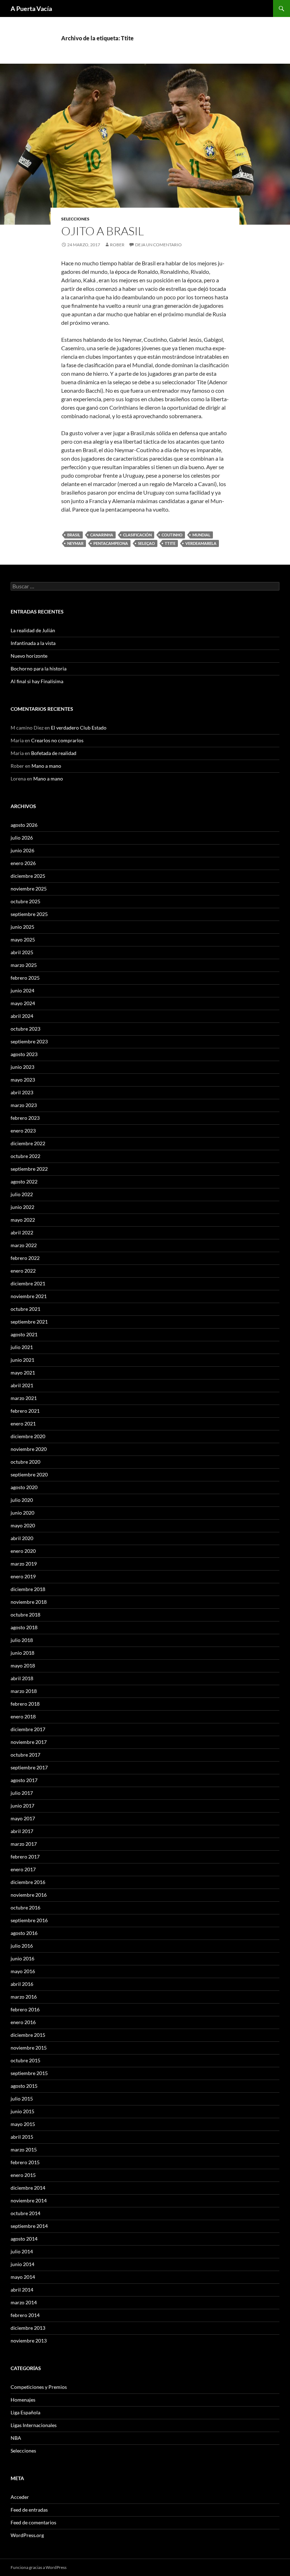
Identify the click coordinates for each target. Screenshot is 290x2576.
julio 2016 (22, 1946)
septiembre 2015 (29, 2073)
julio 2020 (22, 1500)
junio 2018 (22, 1653)
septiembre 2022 (29, 1169)
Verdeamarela (201, 543)
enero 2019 (23, 1576)
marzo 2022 (24, 1245)
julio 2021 (22, 1347)
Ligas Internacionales (34, 2425)
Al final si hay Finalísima (37, 681)
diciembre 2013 (28, 2328)
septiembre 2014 (29, 2226)
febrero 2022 (25, 1258)
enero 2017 (23, 1869)
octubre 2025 (25, 901)
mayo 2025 (23, 940)
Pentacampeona (111, 543)
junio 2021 (22, 1360)
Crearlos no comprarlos (57, 740)
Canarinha (102, 535)
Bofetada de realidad (54, 753)
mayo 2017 (23, 1818)
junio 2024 (22, 990)
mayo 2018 (23, 1666)
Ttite (170, 543)
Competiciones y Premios (39, 2387)
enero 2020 (23, 1551)
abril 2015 (22, 2137)
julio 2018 (22, 1640)
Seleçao (146, 543)
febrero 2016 (25, 2009)
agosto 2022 (24, 1182)
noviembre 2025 (29, 889)
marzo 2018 (24, 1691)
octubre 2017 (25, 1755)
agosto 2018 (24, 1627)
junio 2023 (22, 1067)
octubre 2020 (25, 1462)
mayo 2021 (23, 1373)
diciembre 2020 (28, 1436)
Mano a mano (46, 766)
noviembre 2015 (29, 2048)
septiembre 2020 (29, 1474)
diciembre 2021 (28, 1283)
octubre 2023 (25, 1029)
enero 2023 (23, 1131)
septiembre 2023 (29, 1041)
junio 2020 (22, 1513)
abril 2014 (22, 2290)
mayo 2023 (23, 1080)
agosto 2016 (24, 1933)
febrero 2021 (25, 1411)
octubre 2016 (25, 1907)
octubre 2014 (25, 2213)
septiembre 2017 (29, 1767)
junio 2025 (22, 927)
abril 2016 (22, 1984)
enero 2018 (23, 1716)
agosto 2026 (24, 825)
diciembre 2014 (28, 2188)
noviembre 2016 (29, 1895)
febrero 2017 (25, 1857)
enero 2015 (23, 2175)
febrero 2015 (25, 2162)
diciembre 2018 (28, 1589)
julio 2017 (22, 1793)
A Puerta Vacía (31, 8)
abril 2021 (22, 1385)
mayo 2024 (23, 1003)
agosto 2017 (24, 1780)
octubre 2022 (25, 1156)
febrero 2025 (25, 978)
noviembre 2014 (29, 2200)
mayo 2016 (23, 1971)
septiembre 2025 (29, 914)
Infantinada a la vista (33, 643)
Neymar (75, 543)
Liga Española (25, 2412)
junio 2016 (22, 1958)
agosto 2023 (24, 1054)
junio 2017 (22, 1806)
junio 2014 (22, 2264)
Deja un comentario (158, 245)
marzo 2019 (24, 1564)
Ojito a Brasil (103, 231)
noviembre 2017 (29, 1742)
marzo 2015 (24, 2149)
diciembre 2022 (28, 1143)
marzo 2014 (24, 2302)
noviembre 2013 (29, 2341)
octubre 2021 (25, 1309)
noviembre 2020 (29, 1449)
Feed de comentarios (33, 2522)
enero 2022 (23, 1271)
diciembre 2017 (28, 1729)
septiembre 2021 (29, 1322)
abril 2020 (22, 1538)
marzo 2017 (24, 1844)
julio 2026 (22, 838)
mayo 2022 (23, 1220)
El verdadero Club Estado (79, 728)
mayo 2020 (23, 1525)
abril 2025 (22, 952)
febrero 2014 (25, 2315)
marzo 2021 (24, 1398)
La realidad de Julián (33, 630)
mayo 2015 (23, 2124)
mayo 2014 (23, 2277)
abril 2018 (22, 1678)
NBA (16, 2438)
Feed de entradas (29, 2510)
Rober (117, 245)
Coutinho (172, 535)
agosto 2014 (24, 2239)
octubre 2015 (25, 2060)
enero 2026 (23, 863)
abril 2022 (22, 1232)
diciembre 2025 (28, 876)
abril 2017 (22, 1831)
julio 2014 (22, 2251)
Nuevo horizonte (29, 656)
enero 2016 (23, 2022)
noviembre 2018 (29, 1602)
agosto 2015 (24, 2086)
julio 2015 (22, 2099)
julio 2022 (22, 1194)
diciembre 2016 (28, 1882)
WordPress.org (27, 2535)
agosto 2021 (24, 1334)
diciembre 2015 (28, 2035)
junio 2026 (22, 850)
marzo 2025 (24, 965)
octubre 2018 (25, 1615)
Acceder (20, 2497)
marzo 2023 (24, 1105)
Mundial (201, 535)
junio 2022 (22, 1207)
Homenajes (23, 2400)
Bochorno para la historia (39, 669)
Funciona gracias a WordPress (39, 2567)
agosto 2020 (24, 1487)
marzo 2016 (24, 1997)
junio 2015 (22, 2111)
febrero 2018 (25, 1704)
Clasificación (137, 535)
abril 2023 (22, 1092)
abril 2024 (22, 1016)
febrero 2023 (25, 1118)
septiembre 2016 (29, 1920)
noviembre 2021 (29, 1296)
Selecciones (75, 219)
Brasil (74, 535)
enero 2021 (23, 1424)
